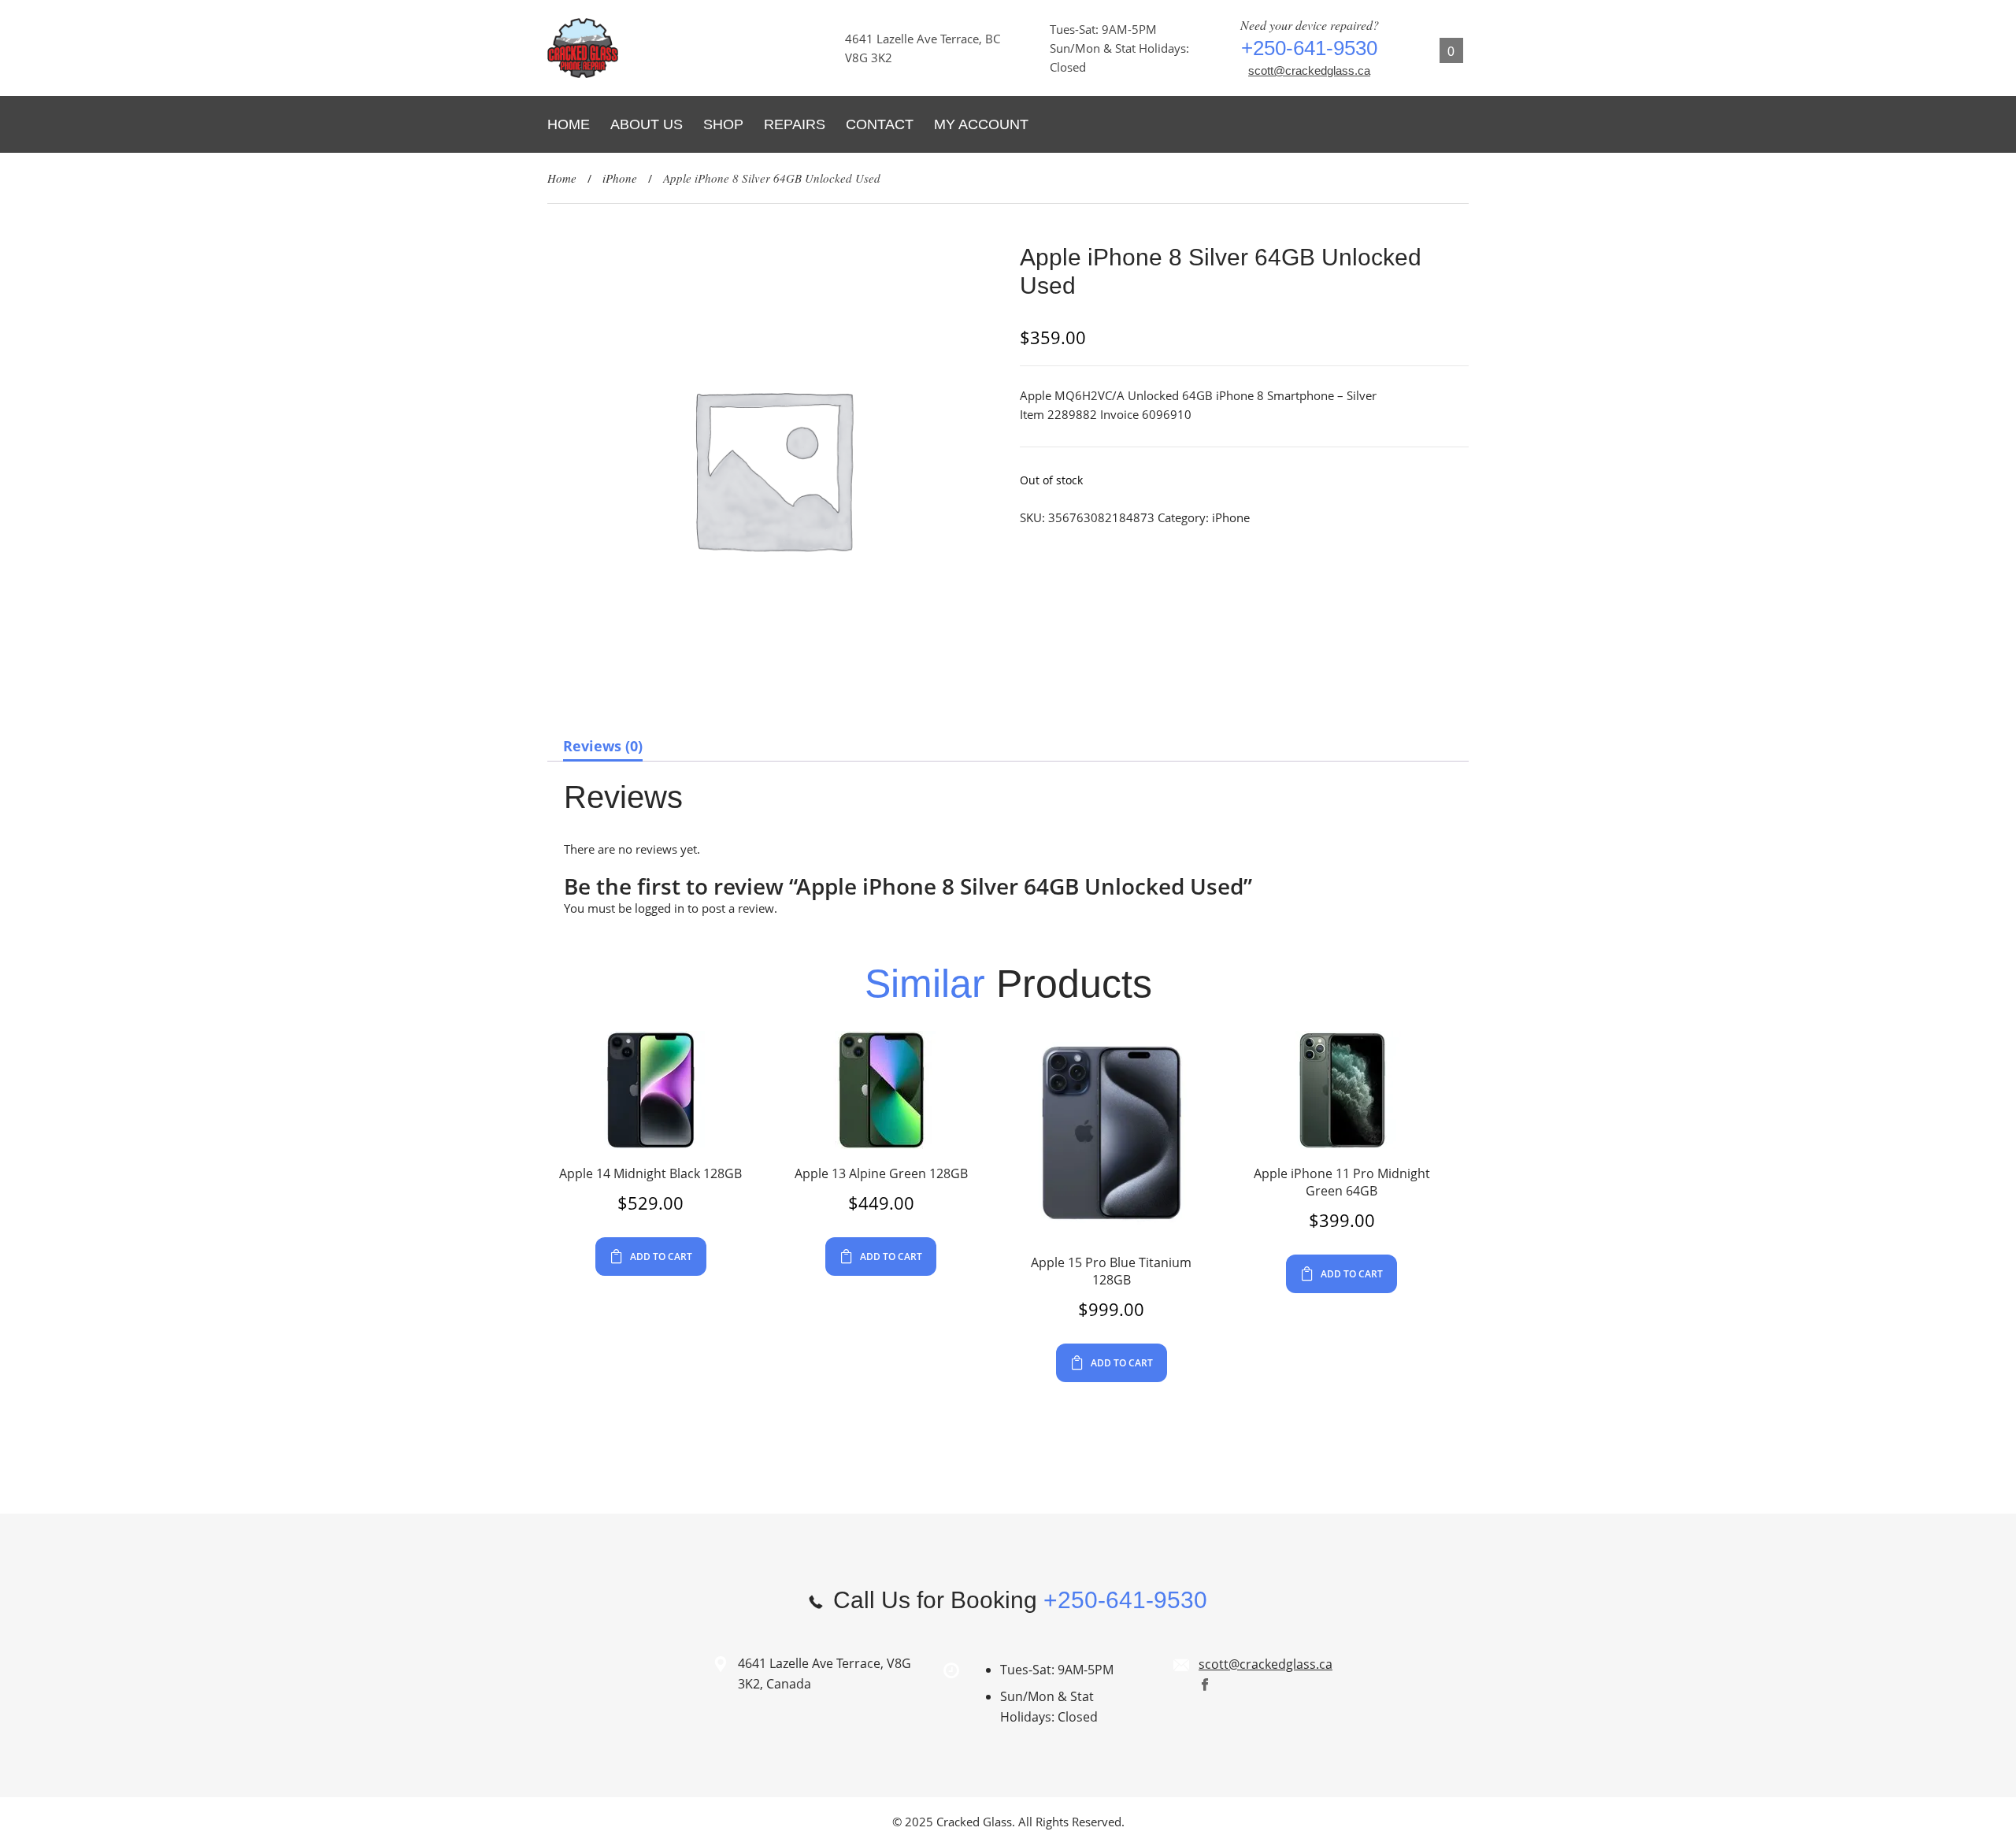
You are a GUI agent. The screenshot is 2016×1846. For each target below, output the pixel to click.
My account (981, 124)
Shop (723, 124)
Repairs (795, 124)
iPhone (620, 178)
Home (569, 124)
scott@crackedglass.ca (1309, 70)
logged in (660, 908)
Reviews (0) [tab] (603, 746)
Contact (880, 124)
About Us (647, 124)
